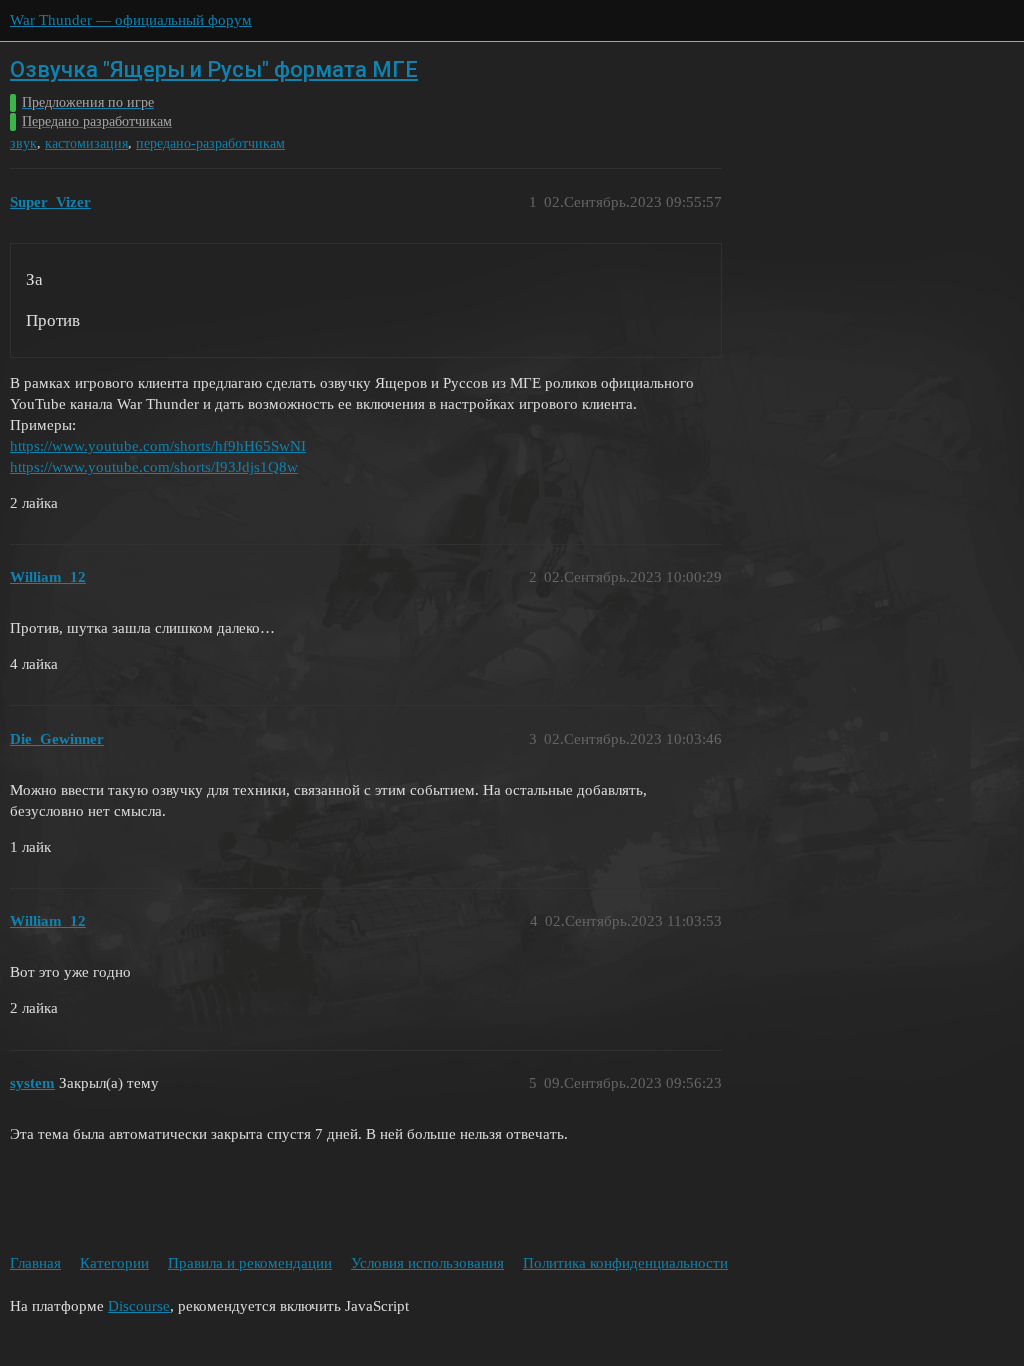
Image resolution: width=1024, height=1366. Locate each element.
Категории (114, 1263)
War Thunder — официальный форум (131, 20)
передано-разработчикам (210, 143)
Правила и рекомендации (250, 1263)
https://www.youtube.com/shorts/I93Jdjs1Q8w (154, 467)
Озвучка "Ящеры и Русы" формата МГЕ (214, 69)
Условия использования (427, 1263)
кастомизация (86, 143)
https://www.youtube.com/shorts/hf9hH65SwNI (158, 446)
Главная (35, 1263)
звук (23, 143)
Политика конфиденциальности (625, 1263)
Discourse (139, 1306)
